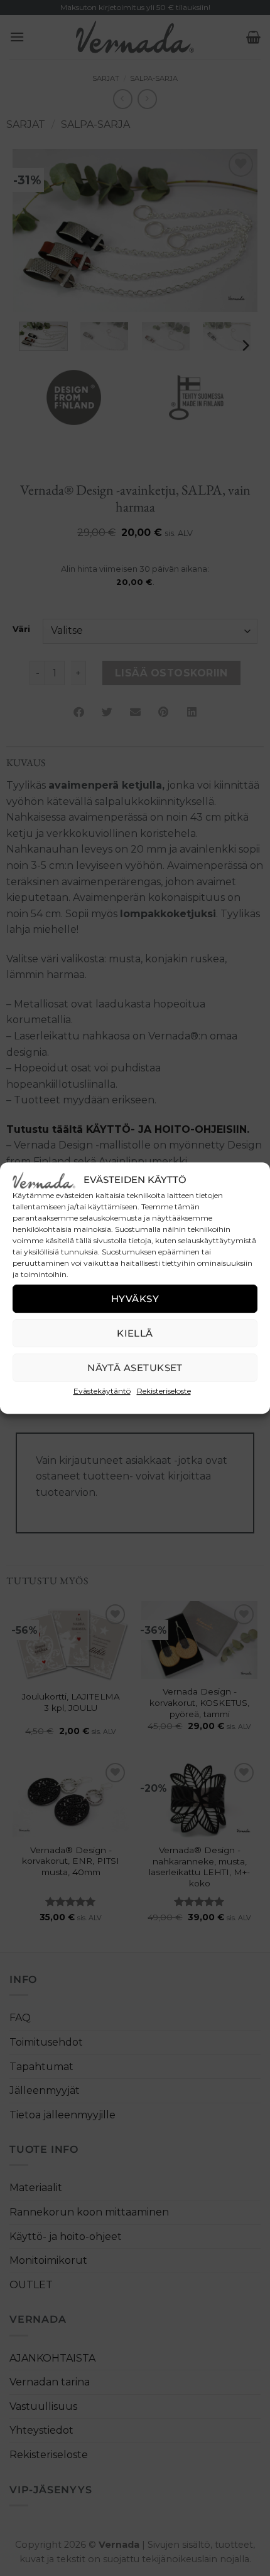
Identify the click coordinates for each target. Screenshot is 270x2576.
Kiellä (135, 1333)
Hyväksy (135, 1299)
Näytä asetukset (135, 1368)
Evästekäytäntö (102, 1391)
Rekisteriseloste (164, 1391)
